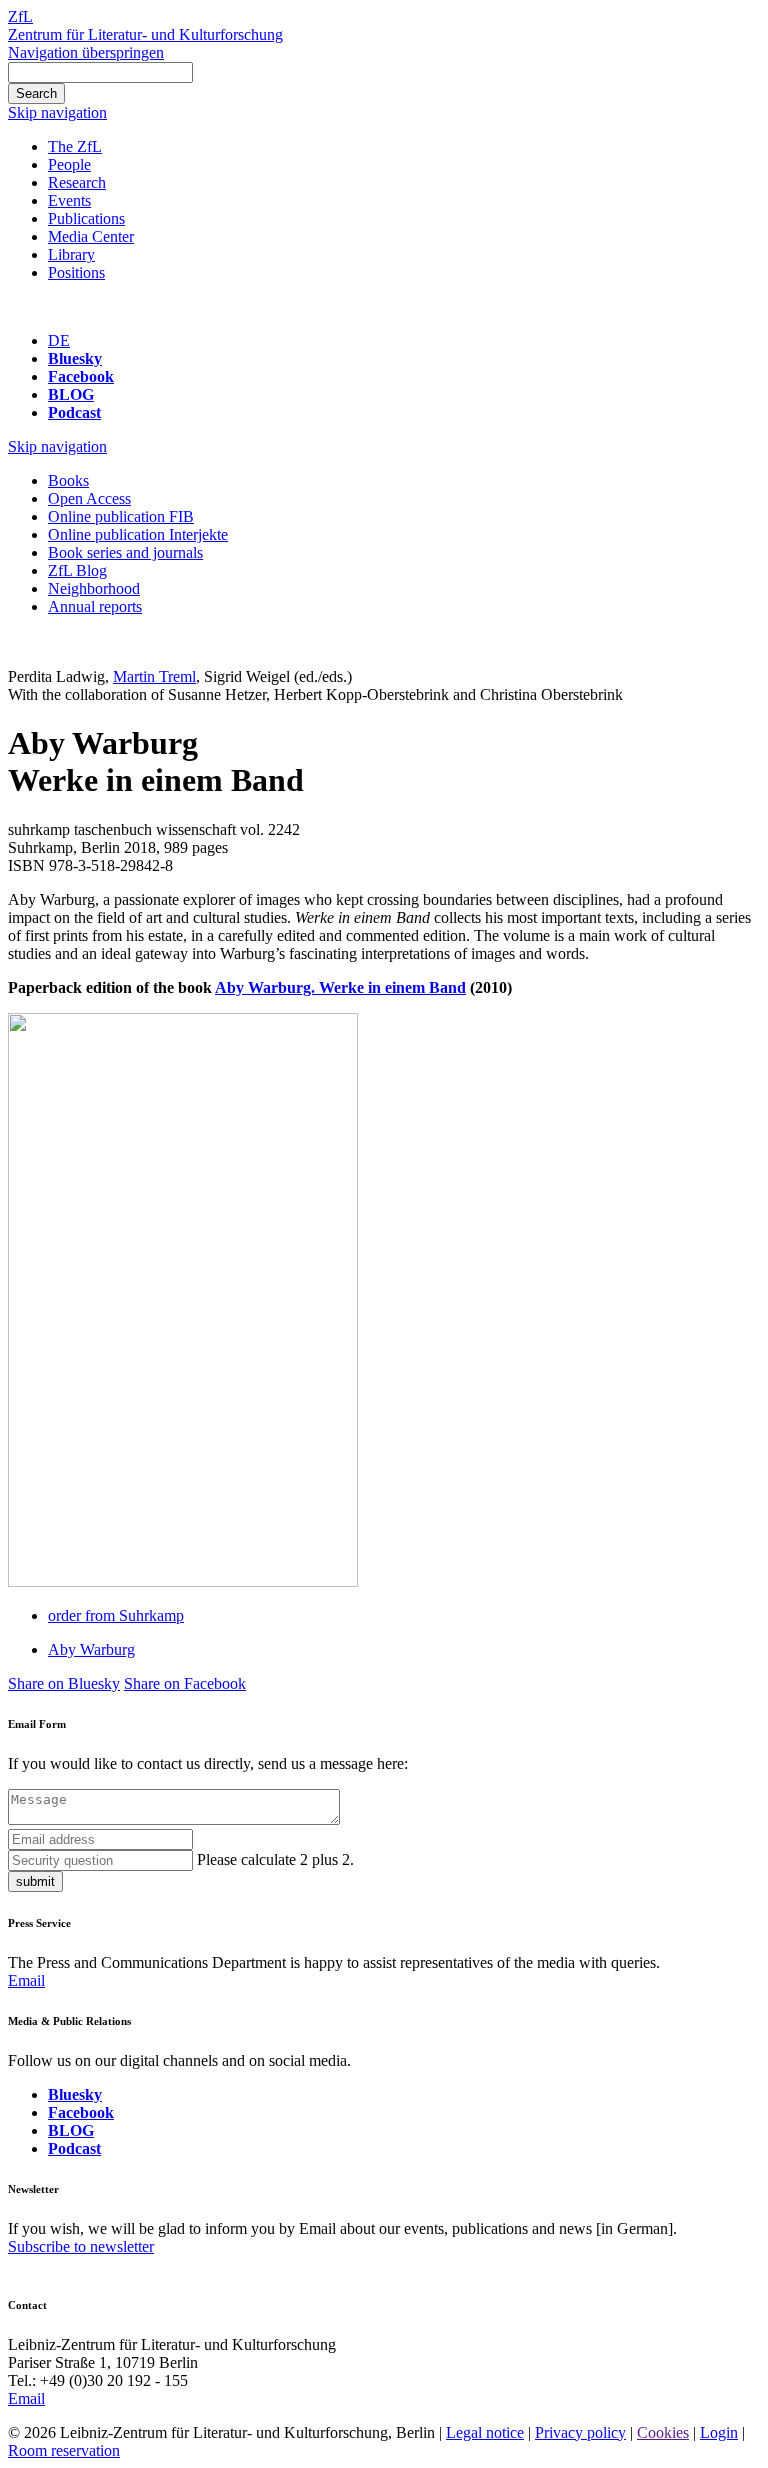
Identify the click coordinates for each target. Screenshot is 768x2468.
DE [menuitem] (59, 340)
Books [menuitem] (68, 480)
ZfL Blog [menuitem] (77, 570)
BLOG (71, 394)
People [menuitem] (69, 164)
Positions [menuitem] (76, 272)
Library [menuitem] (71, 254)
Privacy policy (580, 2432)
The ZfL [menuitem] (75, 146)
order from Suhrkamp (116, 1615)
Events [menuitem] (69, 200)
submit (35, 1881)
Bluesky (75, 358)
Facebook (81, 376)
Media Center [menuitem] (91, 236)
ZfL (20, 16)
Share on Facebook (185, 1683)
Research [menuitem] (77, 182)
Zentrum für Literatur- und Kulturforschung (145, 34)
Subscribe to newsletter (81, 2246)
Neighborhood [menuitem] (94, 588)
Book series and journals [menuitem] (125, 552)
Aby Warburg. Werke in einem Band (340, 987)
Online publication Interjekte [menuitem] (138, 534)
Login (719, 2432)
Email (26, 1980)
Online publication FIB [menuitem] (121, 516)
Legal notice (485, 2432)
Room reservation (64, 2450)
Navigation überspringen (86, 52)
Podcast (74, 412)
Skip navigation (57, 112)
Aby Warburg (91, 1649)
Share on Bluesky (64, 1683)
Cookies (663, 2432)
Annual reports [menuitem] (95, 606)
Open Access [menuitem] (89, 498)
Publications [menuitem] (86, 218)
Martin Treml (154, 676)
